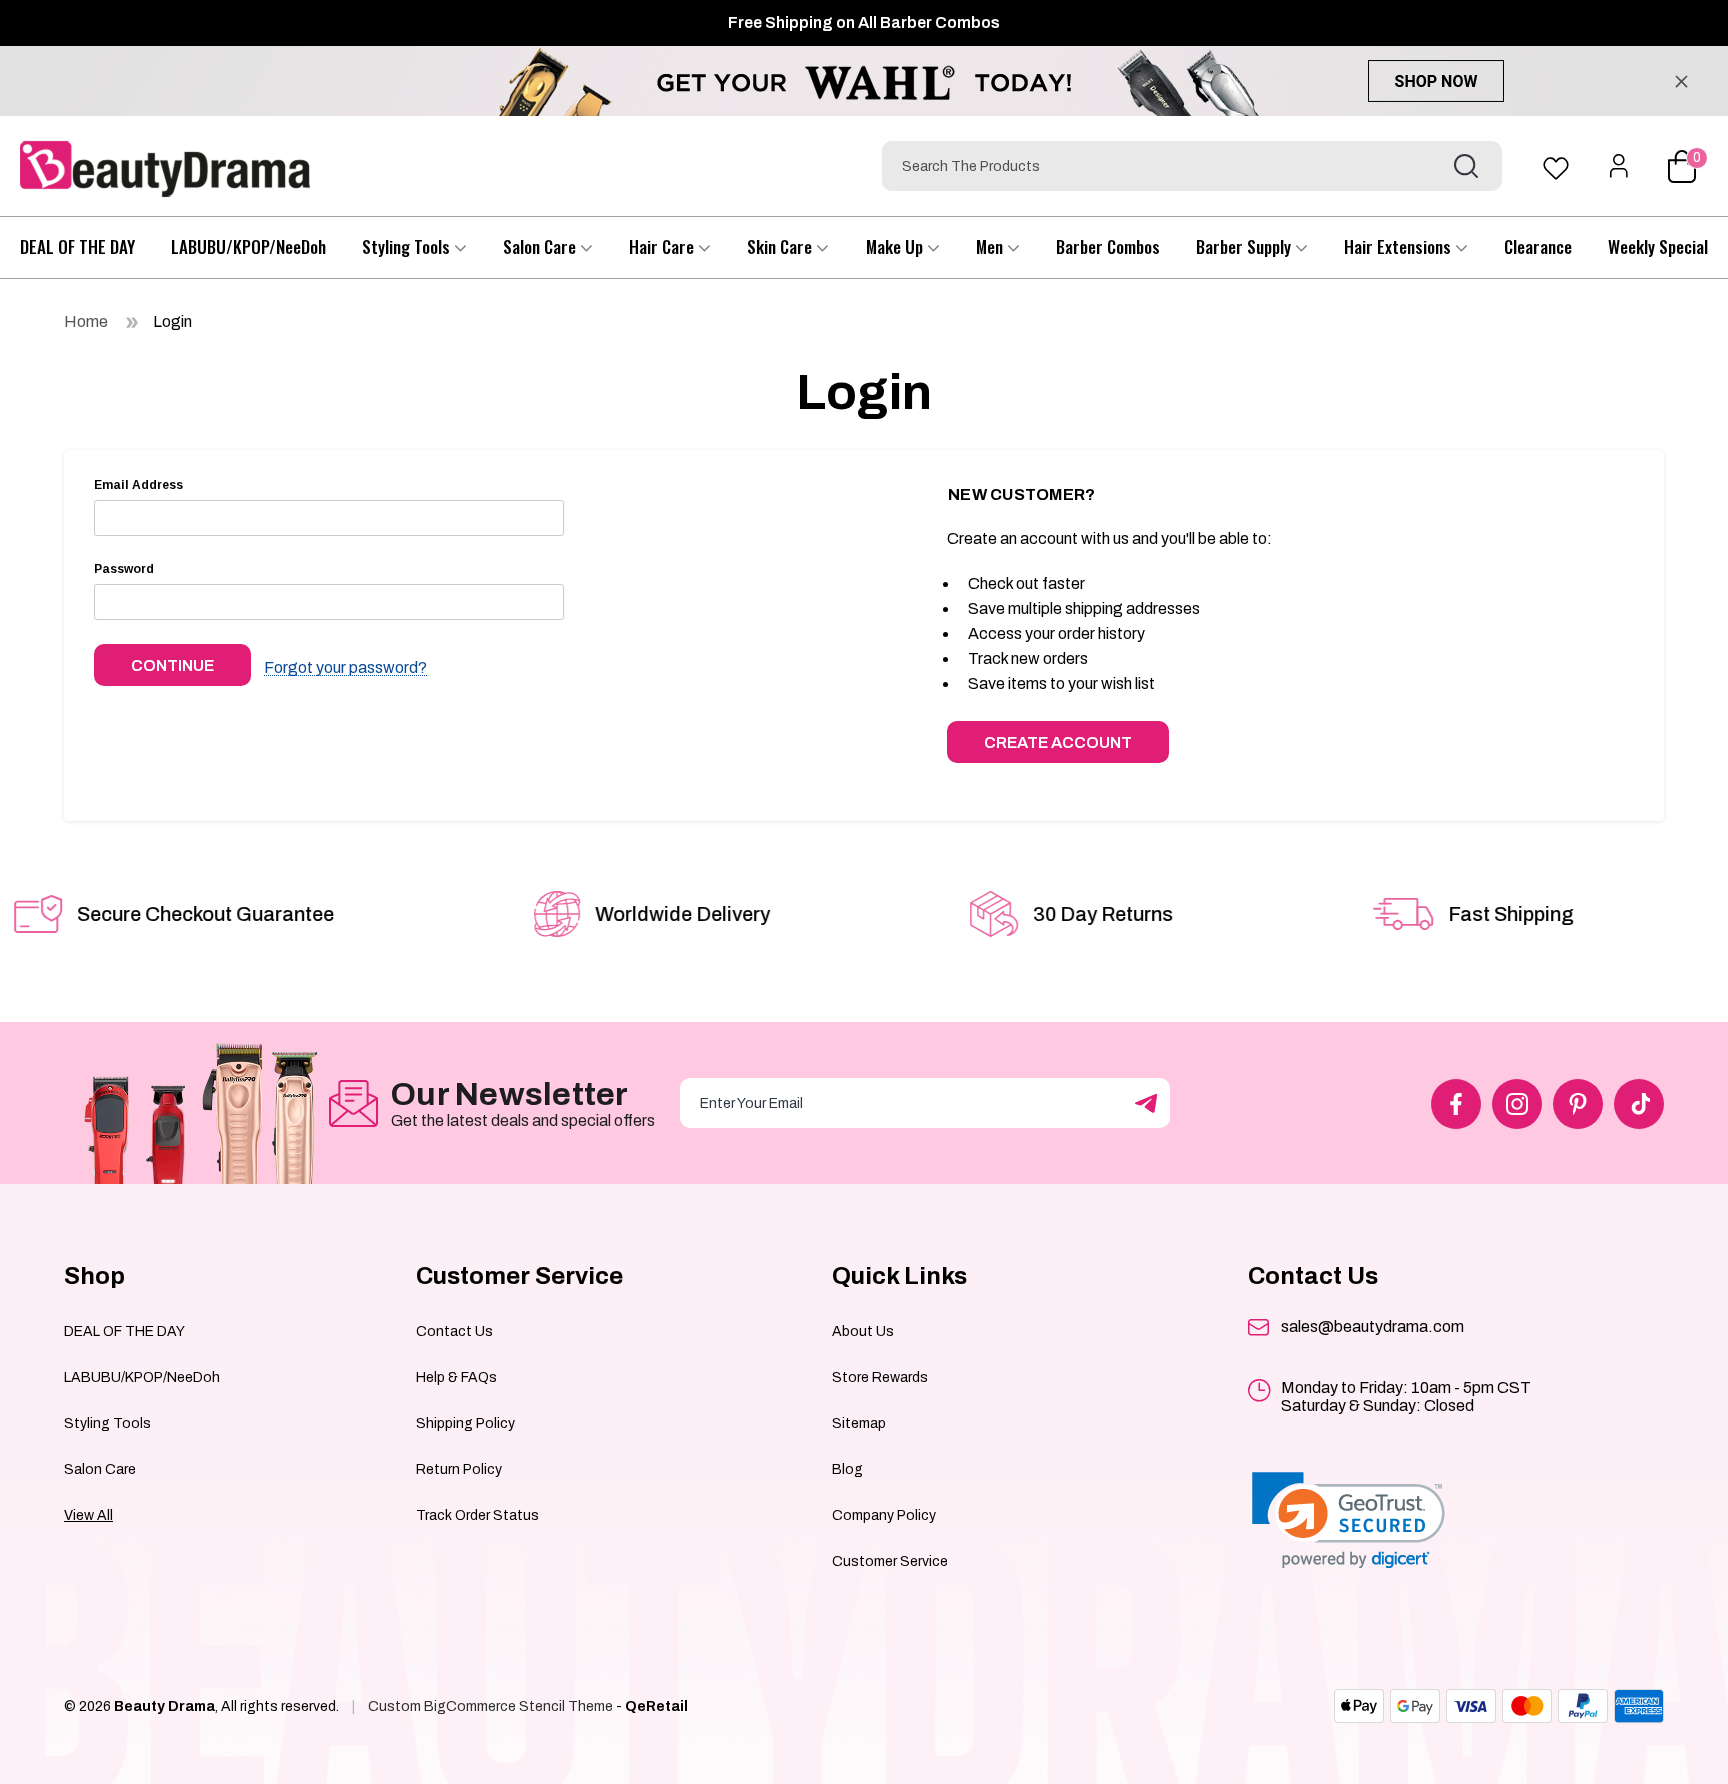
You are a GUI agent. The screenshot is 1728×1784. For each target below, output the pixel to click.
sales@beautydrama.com (1372, 1326)
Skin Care (781, 246)
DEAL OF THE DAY (77, 246)
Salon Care (541, 246)
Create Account (1058, 742)
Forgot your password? (345, 668)
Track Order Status (477, 1515)
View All (88, 1515)
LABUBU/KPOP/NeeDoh (248, 246)
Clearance (1538, 246)
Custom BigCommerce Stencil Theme (490, 1706)
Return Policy (459, 1469)
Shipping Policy (465, 1423)
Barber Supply (1245, 246)
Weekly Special (1658, 246)
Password (124, 569)
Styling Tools (408, 246)
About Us (863, 1331)
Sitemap (859, 1423)
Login (172, 321)
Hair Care (663, 246)
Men (991, 246)
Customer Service (890, 1561)
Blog (847, 1469)
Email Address (138, 485)
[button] (1348, 1520)
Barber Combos (1108, 246)
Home (86, 321)
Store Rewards (880, 1377)
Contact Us (454, 1331)
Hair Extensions (1399, 246)
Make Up (896, 246)
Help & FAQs (456, 1377)
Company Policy (884, 1515)
